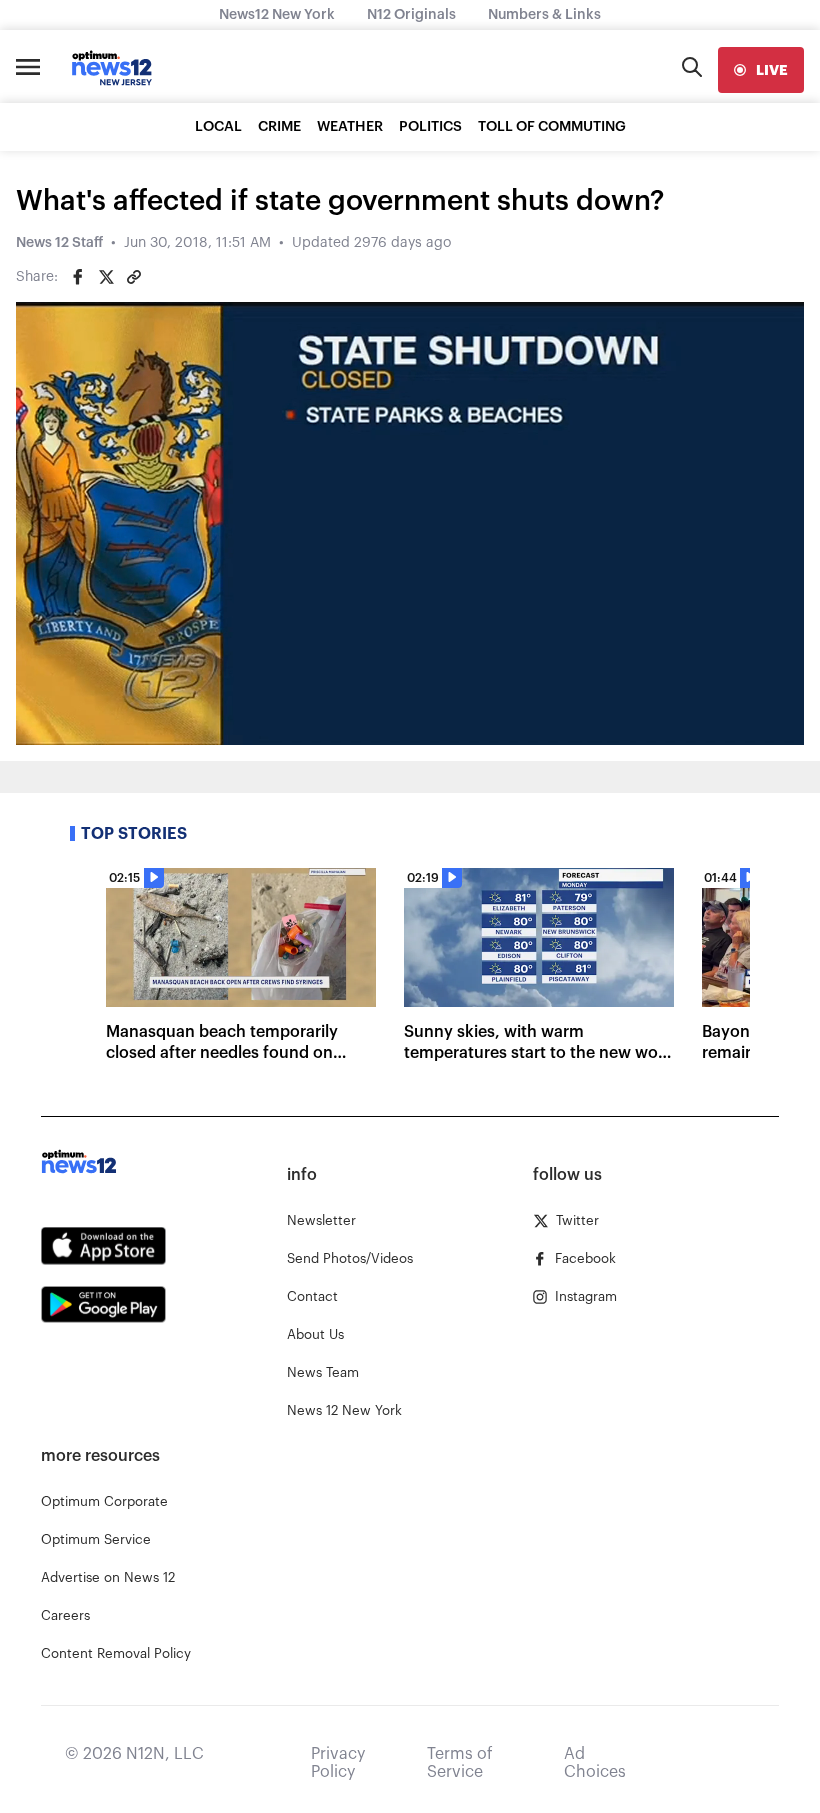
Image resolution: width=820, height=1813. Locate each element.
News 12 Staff (59, 243)
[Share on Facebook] (78, 277)
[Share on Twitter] (106, 277)
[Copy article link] (134, 277)
